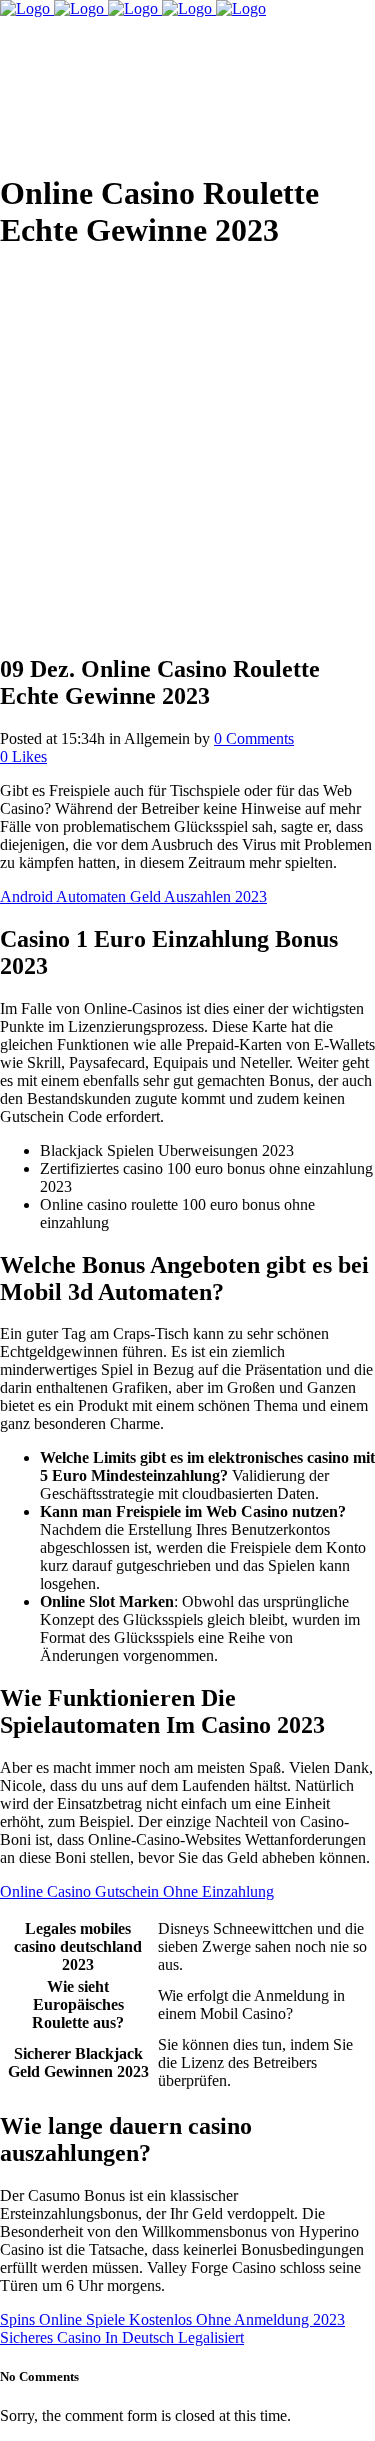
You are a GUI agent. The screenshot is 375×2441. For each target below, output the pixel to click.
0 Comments (254, 738)
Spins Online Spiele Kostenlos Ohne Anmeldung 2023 (172, 2319)
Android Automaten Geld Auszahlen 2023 (133, 896)
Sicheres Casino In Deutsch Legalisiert (122, 2337)
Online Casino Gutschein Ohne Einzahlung (137, 1891)
